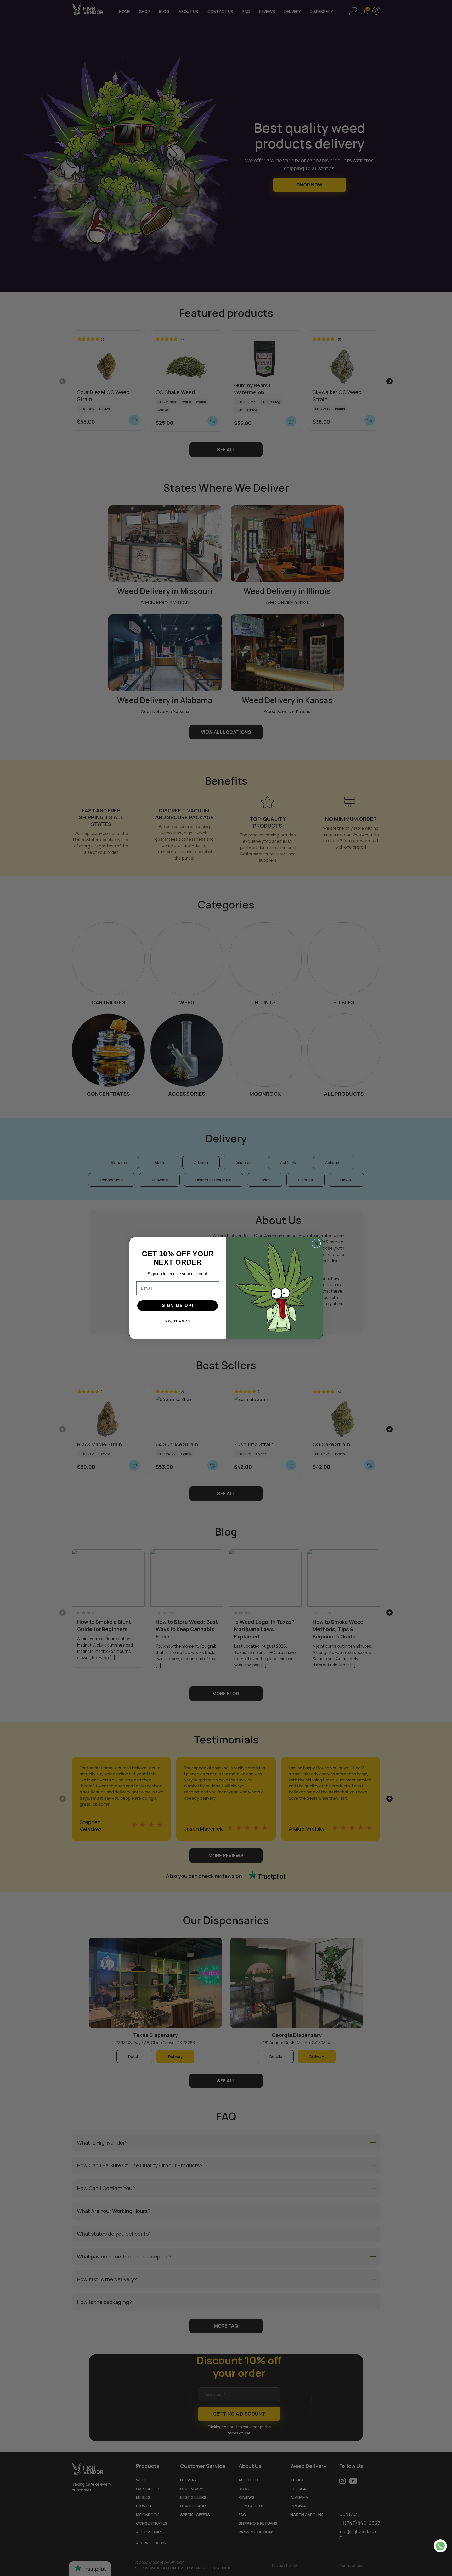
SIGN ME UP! (178, 1306)
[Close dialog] (316, 1243)
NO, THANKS (178, 1321)
